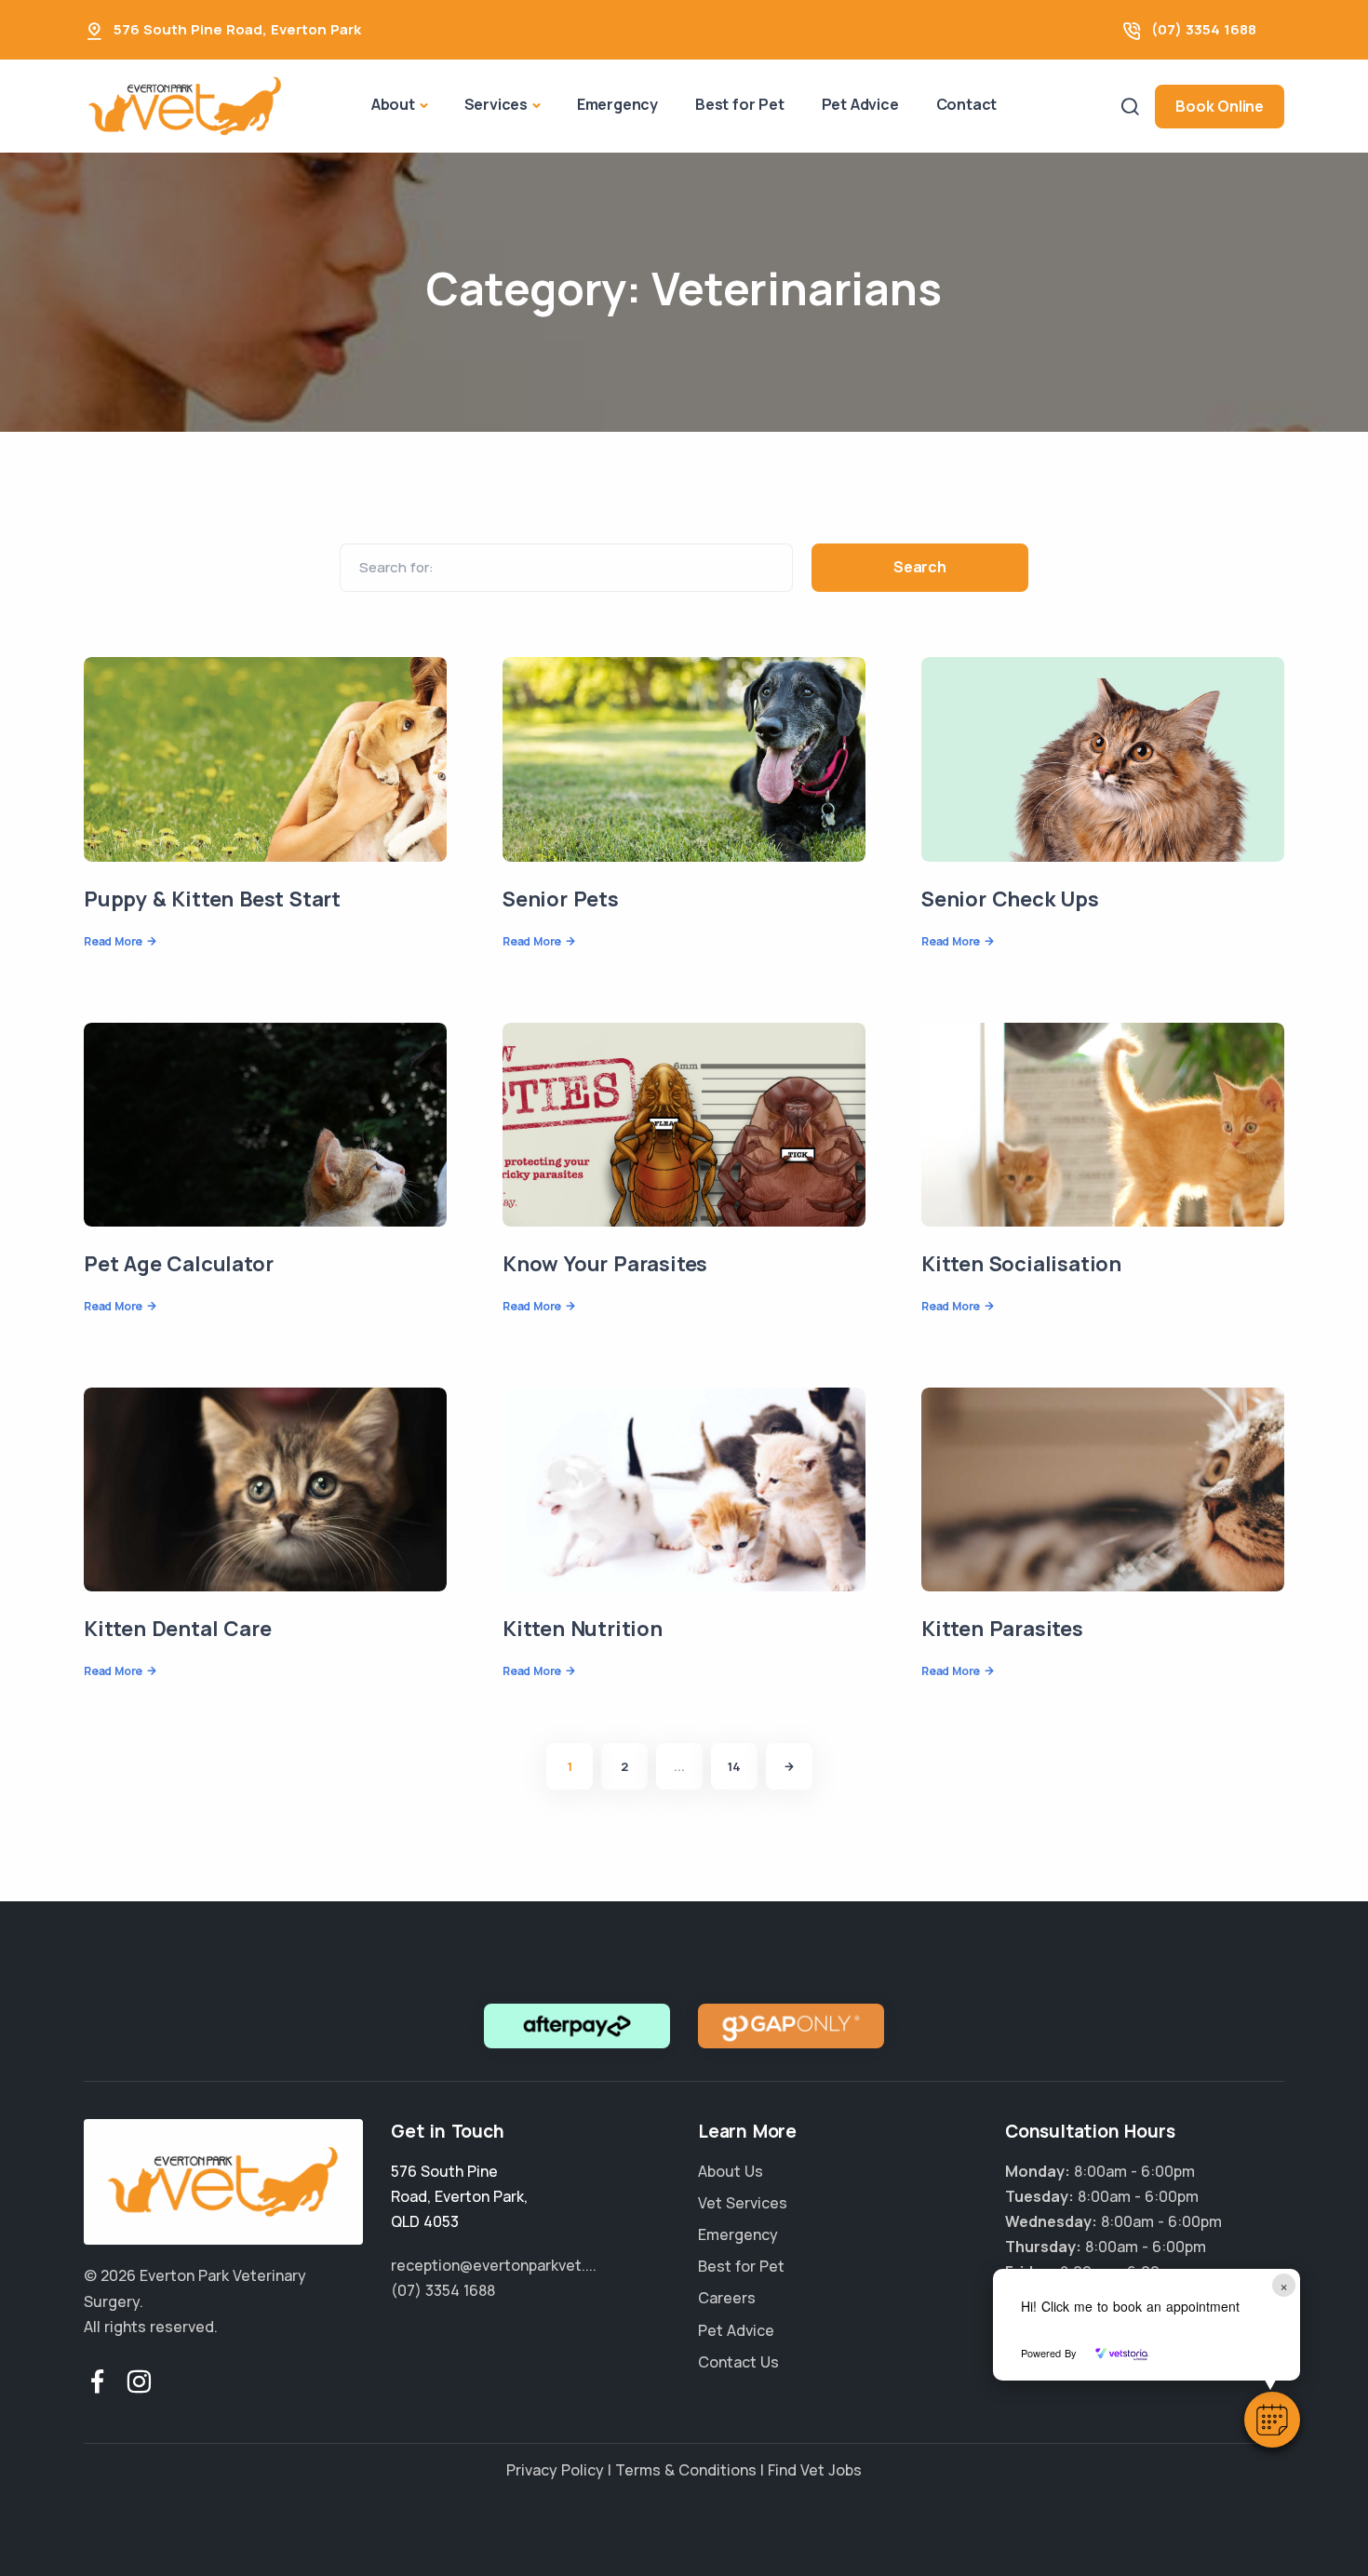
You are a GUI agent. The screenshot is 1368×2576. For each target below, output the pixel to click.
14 (734, 1766)
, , (459, 2196)
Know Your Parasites (605, 1264)
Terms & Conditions (686, 2470)
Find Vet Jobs (815, 2470)
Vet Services (743, 2203)
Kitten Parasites (1002, 1629)
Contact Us (738, 2362)
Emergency (617, 104)
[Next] (789, 1766)
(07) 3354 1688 (1204, 29)
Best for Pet (740, 104)
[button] (1272, 2420)
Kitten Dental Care (177, 1629)
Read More (113, 941)
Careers (727, 2298)
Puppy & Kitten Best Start (212, 899)
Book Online (1220, 106)
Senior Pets (561, 899)
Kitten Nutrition (583, 1629)
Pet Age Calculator (178, 1264)
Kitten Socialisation (1021, 1264)
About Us (731, 2171)
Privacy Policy (555, 2470)
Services (496, 104)
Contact (967, 104)
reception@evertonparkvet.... (494, 2265)
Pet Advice (860, 104)
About (393, 104)
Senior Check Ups (1010, 899)
